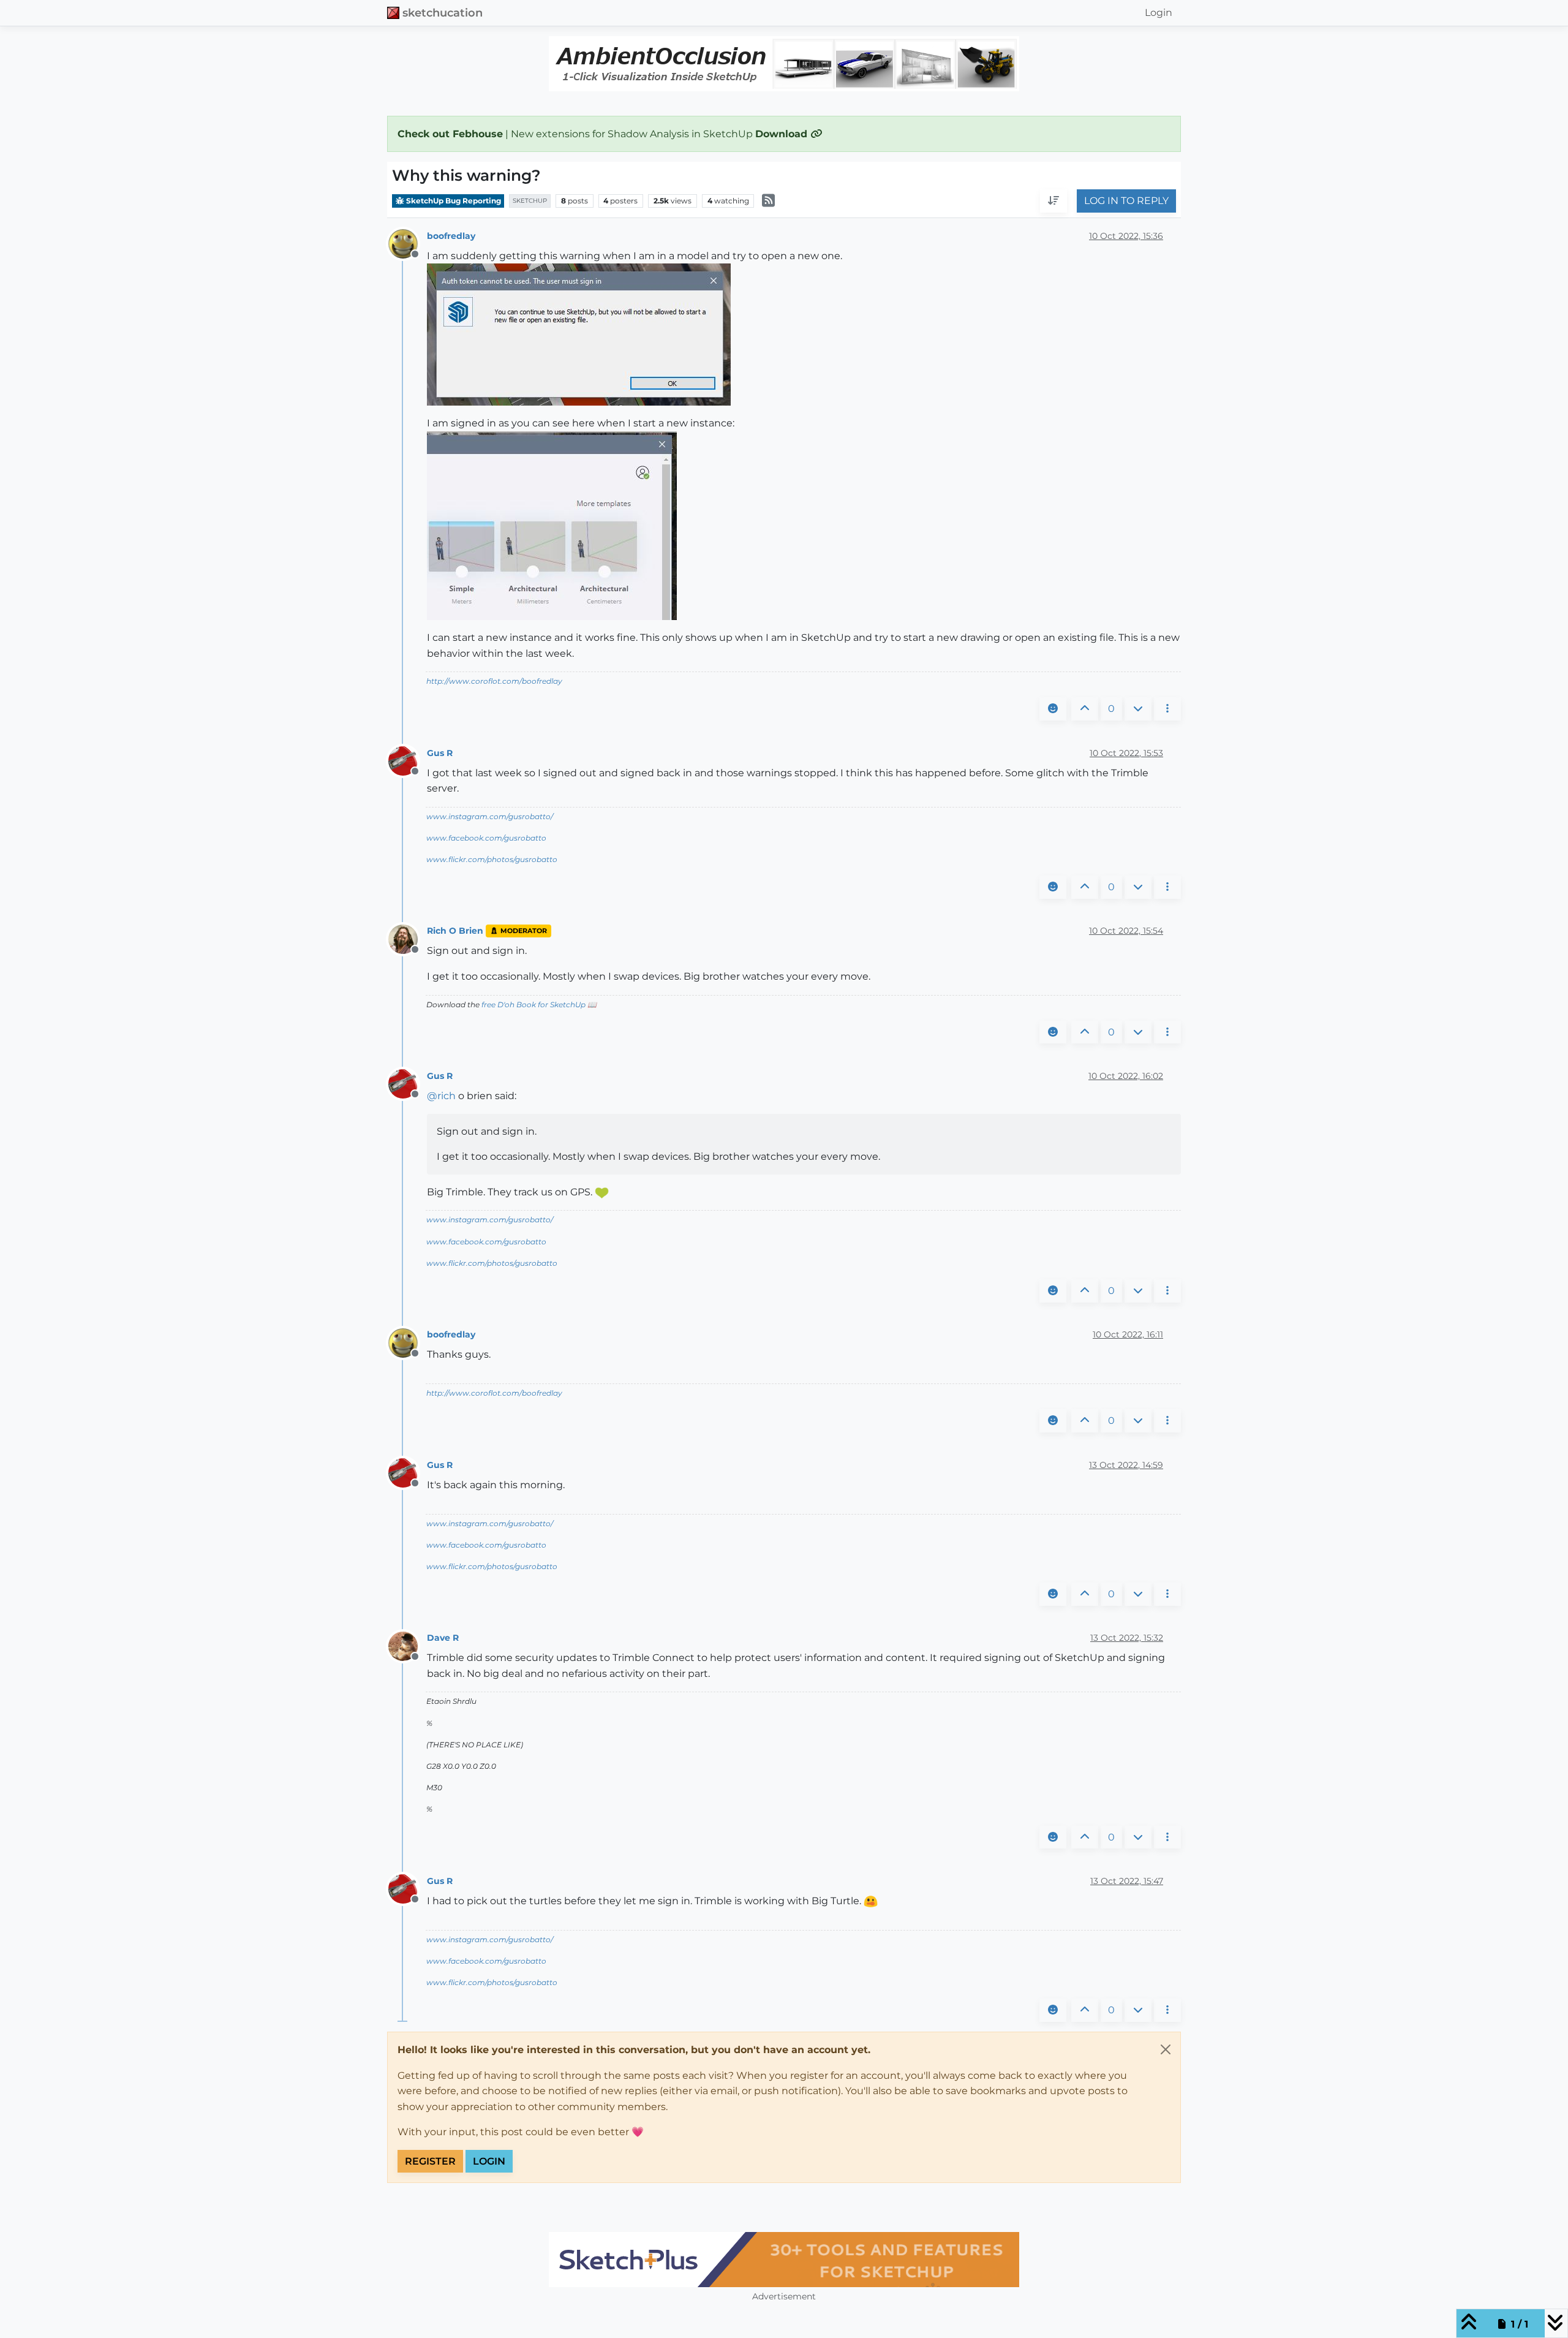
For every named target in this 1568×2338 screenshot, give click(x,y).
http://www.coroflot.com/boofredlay (494, 681)
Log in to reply (1126, 201)
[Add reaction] (1053, 709)
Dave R (443, 1638)
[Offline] (408, 243)
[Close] (1166, 2049)
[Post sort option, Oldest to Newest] (1053, 202)
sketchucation (443, 13)
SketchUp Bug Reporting (453, 201)
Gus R (440, 753)
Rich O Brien (455, 931)
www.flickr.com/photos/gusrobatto (492, 859)
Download (783, 134)
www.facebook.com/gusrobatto (486, 838)
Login (489, 2161)
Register (430, 2161)
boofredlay (451, 236)
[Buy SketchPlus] (784, 2260)
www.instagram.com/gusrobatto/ (490, 816)
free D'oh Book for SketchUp (533, 1004)
